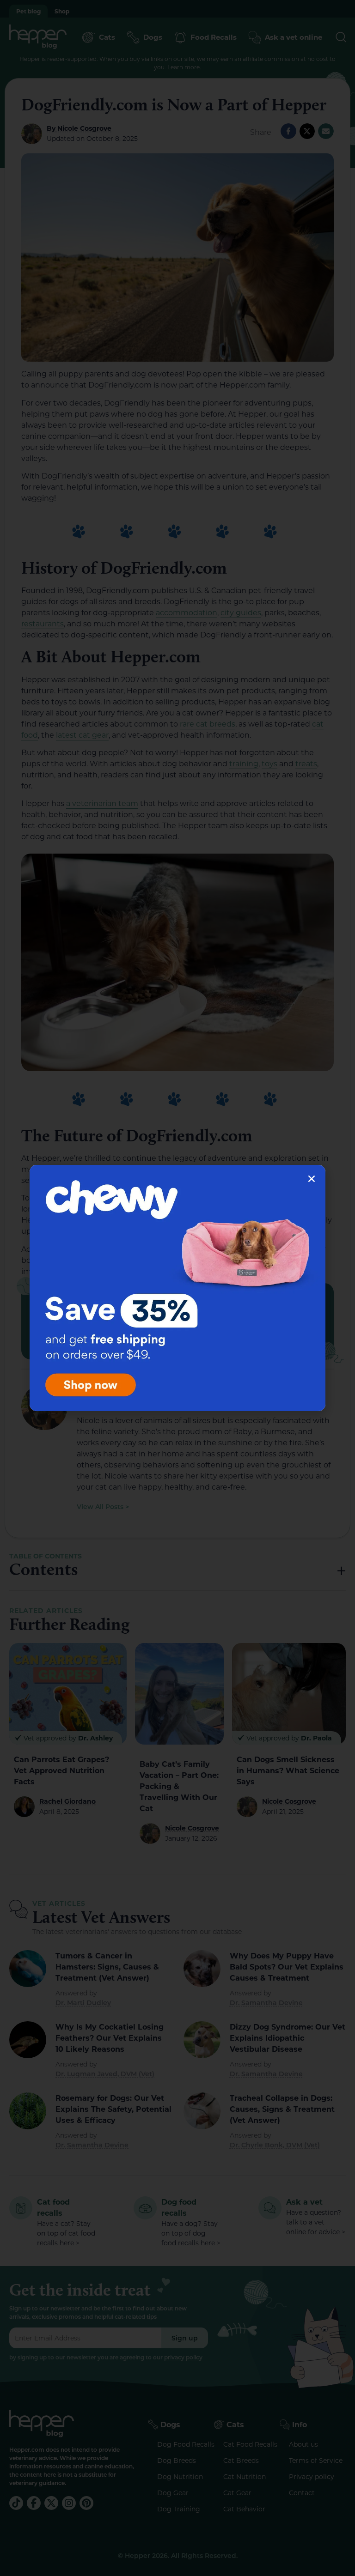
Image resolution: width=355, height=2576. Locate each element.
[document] (177, 1288)
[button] (312, 1179)
